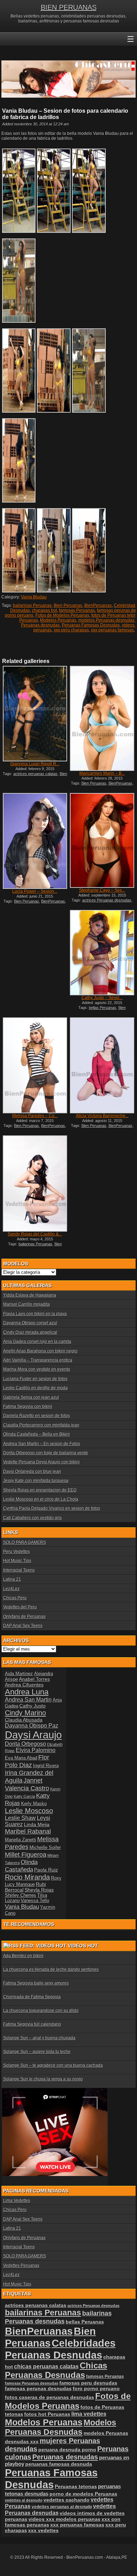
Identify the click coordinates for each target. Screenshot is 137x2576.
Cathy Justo (32, 1706)
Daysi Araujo (33, 1735)
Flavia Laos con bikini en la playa (35, 1314)
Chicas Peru (15, 1598)
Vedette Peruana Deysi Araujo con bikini (41, 1462)
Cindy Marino (25, 1713)
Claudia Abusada (24, 1720)
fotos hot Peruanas (47, 2414)
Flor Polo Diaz (27, 1761)
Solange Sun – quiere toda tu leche (37, 2052)
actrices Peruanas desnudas (107, 900)
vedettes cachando (67, 2500)
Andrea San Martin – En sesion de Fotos (42, 1444)
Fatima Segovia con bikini (28, 1407)
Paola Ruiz (46, 1870)
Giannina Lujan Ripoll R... (35, 764)
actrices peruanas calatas (35, 774)
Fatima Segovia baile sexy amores (36, 1983)
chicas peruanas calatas (46, 2367)
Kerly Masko (34, 1804)
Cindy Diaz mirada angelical (30, 1332)
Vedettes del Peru (20, 1607)
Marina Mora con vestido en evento (37, 1369)
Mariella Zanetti (21, 1840)
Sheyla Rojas (39, 1890)
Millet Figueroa (26, 1854)
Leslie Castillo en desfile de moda (35, 1388)
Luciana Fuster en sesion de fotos (35, 1379)
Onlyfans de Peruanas (24, 1617)
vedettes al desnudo (24, 2500)
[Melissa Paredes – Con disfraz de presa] (35, 1065)
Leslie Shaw (20, 1818)
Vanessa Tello (35, 1900)
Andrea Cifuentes (24, 1685)
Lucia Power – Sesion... (35, 891)
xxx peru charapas (71, 630)
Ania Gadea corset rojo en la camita (37, 1342)
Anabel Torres (34, 1679)
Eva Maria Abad (21, 1758)
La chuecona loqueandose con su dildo (41, 2011)
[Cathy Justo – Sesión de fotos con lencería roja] (102, 953)
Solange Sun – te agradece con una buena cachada (53, 2065)
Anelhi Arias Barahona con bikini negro (40, 1351)
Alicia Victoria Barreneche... (102, 1116)
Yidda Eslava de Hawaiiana (30, 1295)
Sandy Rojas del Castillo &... (35, 1234)
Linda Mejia (37, 1824)
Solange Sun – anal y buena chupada (39, 2038)
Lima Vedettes (17, 2201)
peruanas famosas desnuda (59, 2464)
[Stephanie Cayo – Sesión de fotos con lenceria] (102, 840)
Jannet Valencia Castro (27, 1784)
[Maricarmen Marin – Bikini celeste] (102, 718)
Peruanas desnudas (65, 2457)
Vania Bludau (34, 597)
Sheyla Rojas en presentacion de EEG (40, 1490)
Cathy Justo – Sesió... (102, 998)
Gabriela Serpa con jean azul (31, 1397)
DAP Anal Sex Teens (23, 1626)
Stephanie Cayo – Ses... (102, 890)
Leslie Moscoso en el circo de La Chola (41, 1499)
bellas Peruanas (103, 1008)
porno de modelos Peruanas (83, 2494)
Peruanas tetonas (76, 2486)
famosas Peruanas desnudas (32, 2383)
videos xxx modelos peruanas (64, 2519)
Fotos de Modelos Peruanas (62, 615)
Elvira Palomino (36, 1750)
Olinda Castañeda (21, 1866)
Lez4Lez (11, 1589)
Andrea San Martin (28, 1700)
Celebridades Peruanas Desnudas (60, 2349)
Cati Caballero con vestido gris (32, 1518)
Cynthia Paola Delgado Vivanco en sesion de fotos (52, 1508)
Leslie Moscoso (29, 1811)
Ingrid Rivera (46, 1766)
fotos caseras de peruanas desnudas (50, 2397)
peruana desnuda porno (67, 2450)
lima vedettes (89, 2414)
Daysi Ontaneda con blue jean (32, 1471)
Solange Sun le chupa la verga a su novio (43, 2079)
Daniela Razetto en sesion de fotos (37, 1416)
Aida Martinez (19, 1674)
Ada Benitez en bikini (23, 1956)
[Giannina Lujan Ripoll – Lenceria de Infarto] (35, 713)
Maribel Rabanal (28, 1831)
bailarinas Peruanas (32, 605)
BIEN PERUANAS (69, 7)
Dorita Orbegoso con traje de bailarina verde (46, 1453)
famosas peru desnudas (88, 2383)
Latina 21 (12, 1579)
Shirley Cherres (21, 1895)
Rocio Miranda (27, 1877)
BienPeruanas (98, 605)
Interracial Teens (19, 1570)
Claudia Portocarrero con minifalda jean (41, 1425)
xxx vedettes (43, 2530)
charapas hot (44, 610)
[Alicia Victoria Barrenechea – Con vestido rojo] (102, 1065)
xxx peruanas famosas (112, 630)
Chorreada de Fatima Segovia (32, 1997)
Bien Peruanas (68, 605)
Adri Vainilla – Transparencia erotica (38, 1360)
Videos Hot (83, 1946)
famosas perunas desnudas (38, 2388)
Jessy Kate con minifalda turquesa (36, 1481)
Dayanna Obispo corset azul (30, 1323)
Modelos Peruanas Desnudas (61, 2427)
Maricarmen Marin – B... (102, 773)
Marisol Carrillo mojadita (27, 1304)
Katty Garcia (24, 1796)
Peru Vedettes (17, 1552)
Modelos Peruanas (58, 620)
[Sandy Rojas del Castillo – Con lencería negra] (35, 1183)
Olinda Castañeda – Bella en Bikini (37, 1434)
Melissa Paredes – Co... (35, 1116)
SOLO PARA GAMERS (25, 1542)
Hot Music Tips (17, 1561)
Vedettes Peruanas (21, 2266)
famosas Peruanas (77, 610)
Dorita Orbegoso (25, 1744)
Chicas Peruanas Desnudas (56, 2370)
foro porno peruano (96, 2388)
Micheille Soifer (45, 1847)
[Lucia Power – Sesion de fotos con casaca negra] (35, 841)
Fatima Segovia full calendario (32, 2024)
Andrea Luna (27, 1692)
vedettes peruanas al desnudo (62, 2507)
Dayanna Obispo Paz (32, 1726)
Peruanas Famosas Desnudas (91, 625)
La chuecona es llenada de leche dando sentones (51, 1969)
